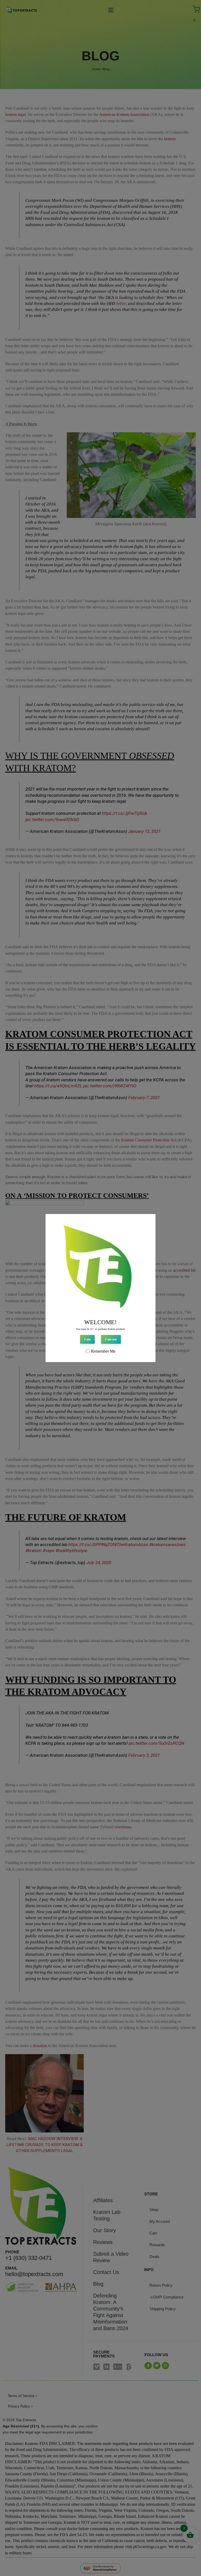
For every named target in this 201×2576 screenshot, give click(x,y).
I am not (111, 1339)
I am (87, 1339)
